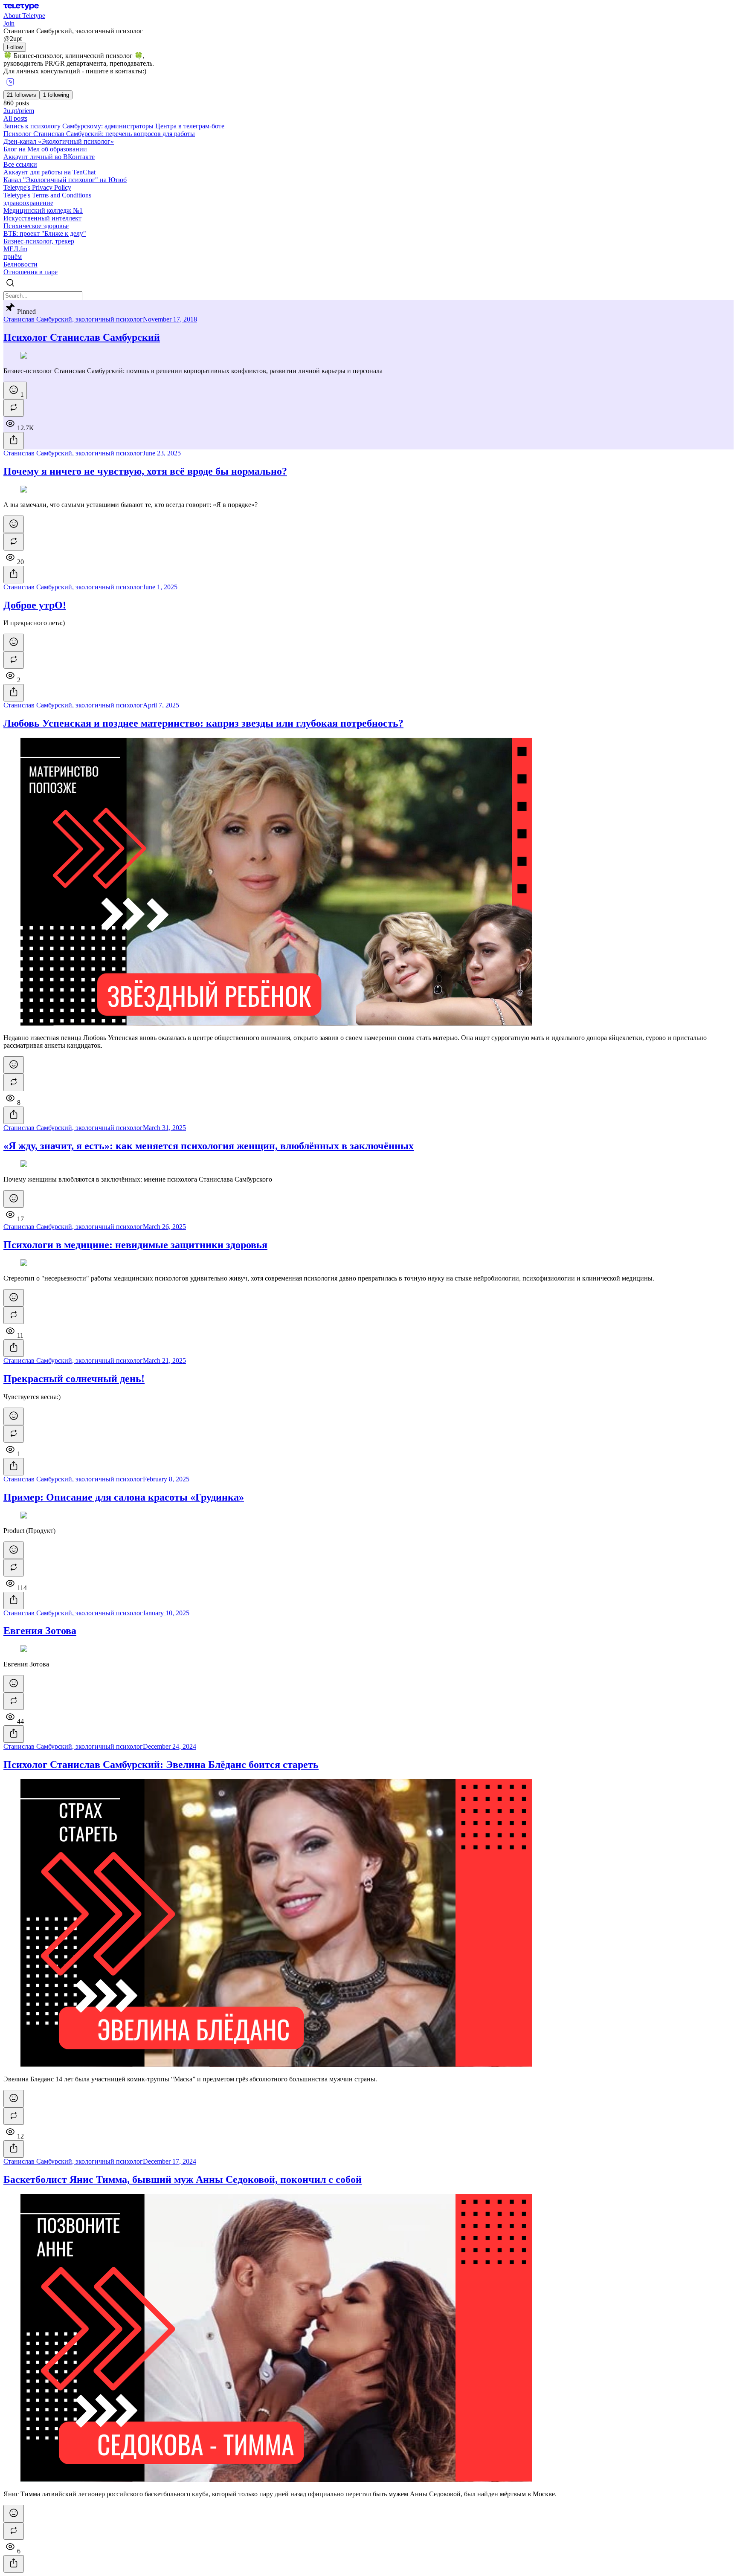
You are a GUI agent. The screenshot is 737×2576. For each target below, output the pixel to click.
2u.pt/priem (19, 111)
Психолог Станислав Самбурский (82, 337)
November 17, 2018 (170, 319)
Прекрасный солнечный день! (74, 1379)
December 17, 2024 (170, 2161)
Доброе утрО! (35, 605)
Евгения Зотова (40, 1631)
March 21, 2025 (164, 1360)
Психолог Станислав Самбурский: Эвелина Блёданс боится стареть (161, 1765)
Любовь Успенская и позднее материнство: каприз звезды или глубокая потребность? (203, 723)
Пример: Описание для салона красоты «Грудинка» (124, 1497)
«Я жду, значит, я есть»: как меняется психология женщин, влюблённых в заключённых (209, 1146)
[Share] (14, 441)
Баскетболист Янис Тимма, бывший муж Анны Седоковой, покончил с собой (183, 2179)
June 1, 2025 (160, 587)
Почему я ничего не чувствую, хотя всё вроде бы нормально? (145, 471)
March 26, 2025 (164, 1227)
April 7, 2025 (161, 705)
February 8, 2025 (166, 1479)
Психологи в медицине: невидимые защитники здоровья (135, 1245)
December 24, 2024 (170, 1746)
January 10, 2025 (166, 1613)
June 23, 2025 (162, 453)
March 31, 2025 (164, 1128)
